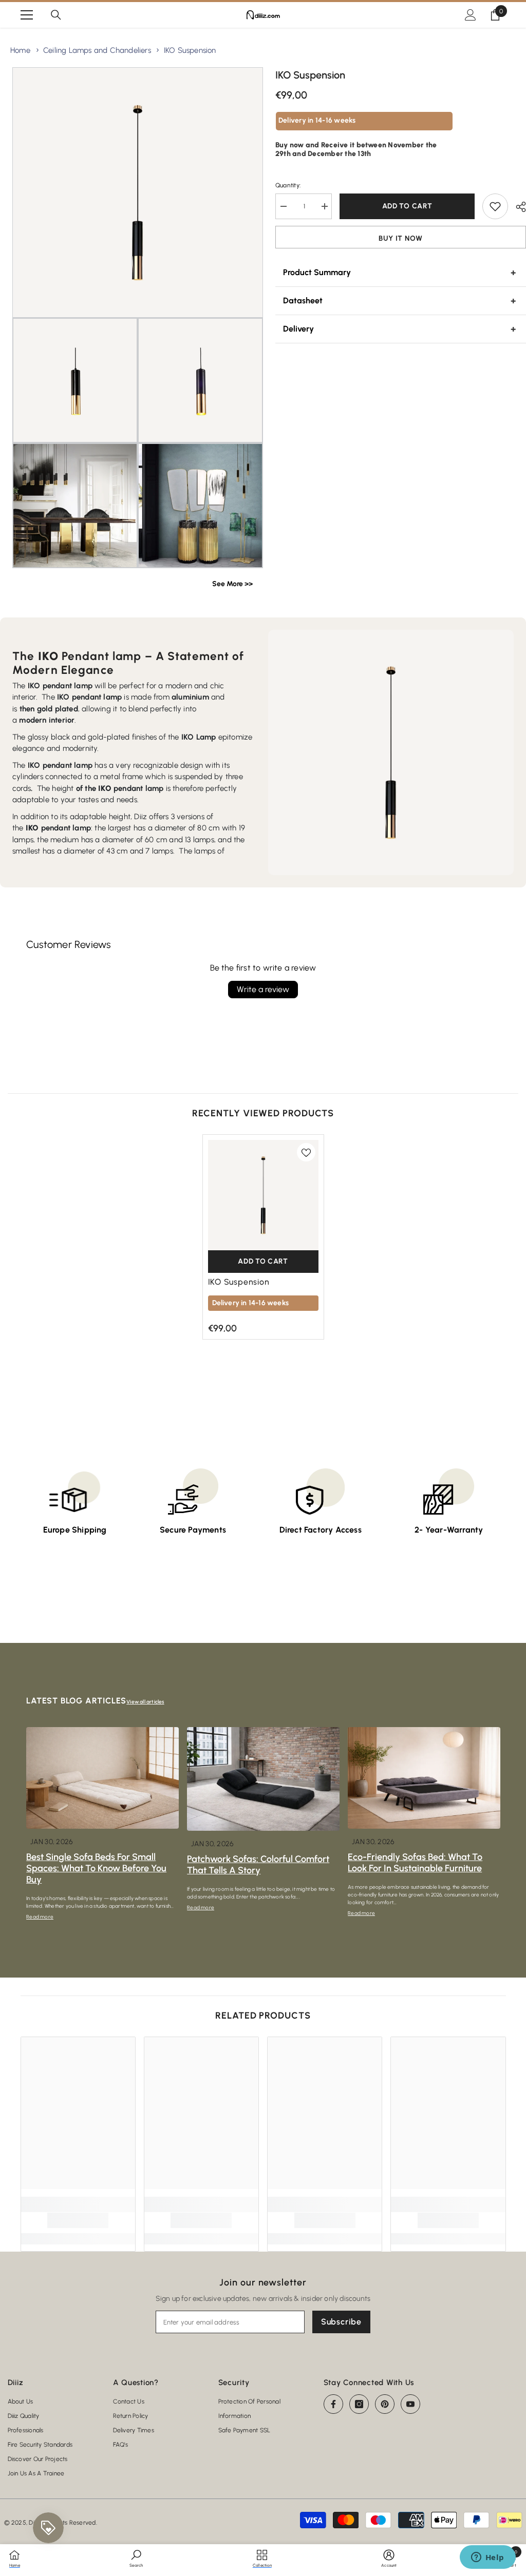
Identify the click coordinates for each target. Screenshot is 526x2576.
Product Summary (317, 272)
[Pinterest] (385, 2404)
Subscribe (341, 2322)
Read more (40, 1917)
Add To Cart (407, 206)
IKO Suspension (190, 50)
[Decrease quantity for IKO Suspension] (283, 206)
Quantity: (288, 185)
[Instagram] (359, 2404)
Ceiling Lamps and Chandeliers (97, 50)
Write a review (263, 989)
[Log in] (471, 15)
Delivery (298, 329)
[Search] (56, 15)
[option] (263, 1237)
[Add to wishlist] (495, 206)
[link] (78, 2220)
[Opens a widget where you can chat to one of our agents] (487, 2558)
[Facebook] (333, 2404)
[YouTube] (410, 2404)
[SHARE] (517, 207)
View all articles (145, 1702)
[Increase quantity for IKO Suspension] (324, 206)
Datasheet (303, 301)
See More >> (232, 584)
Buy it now (401, 238)
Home (20, 50)
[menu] (27, 15)
